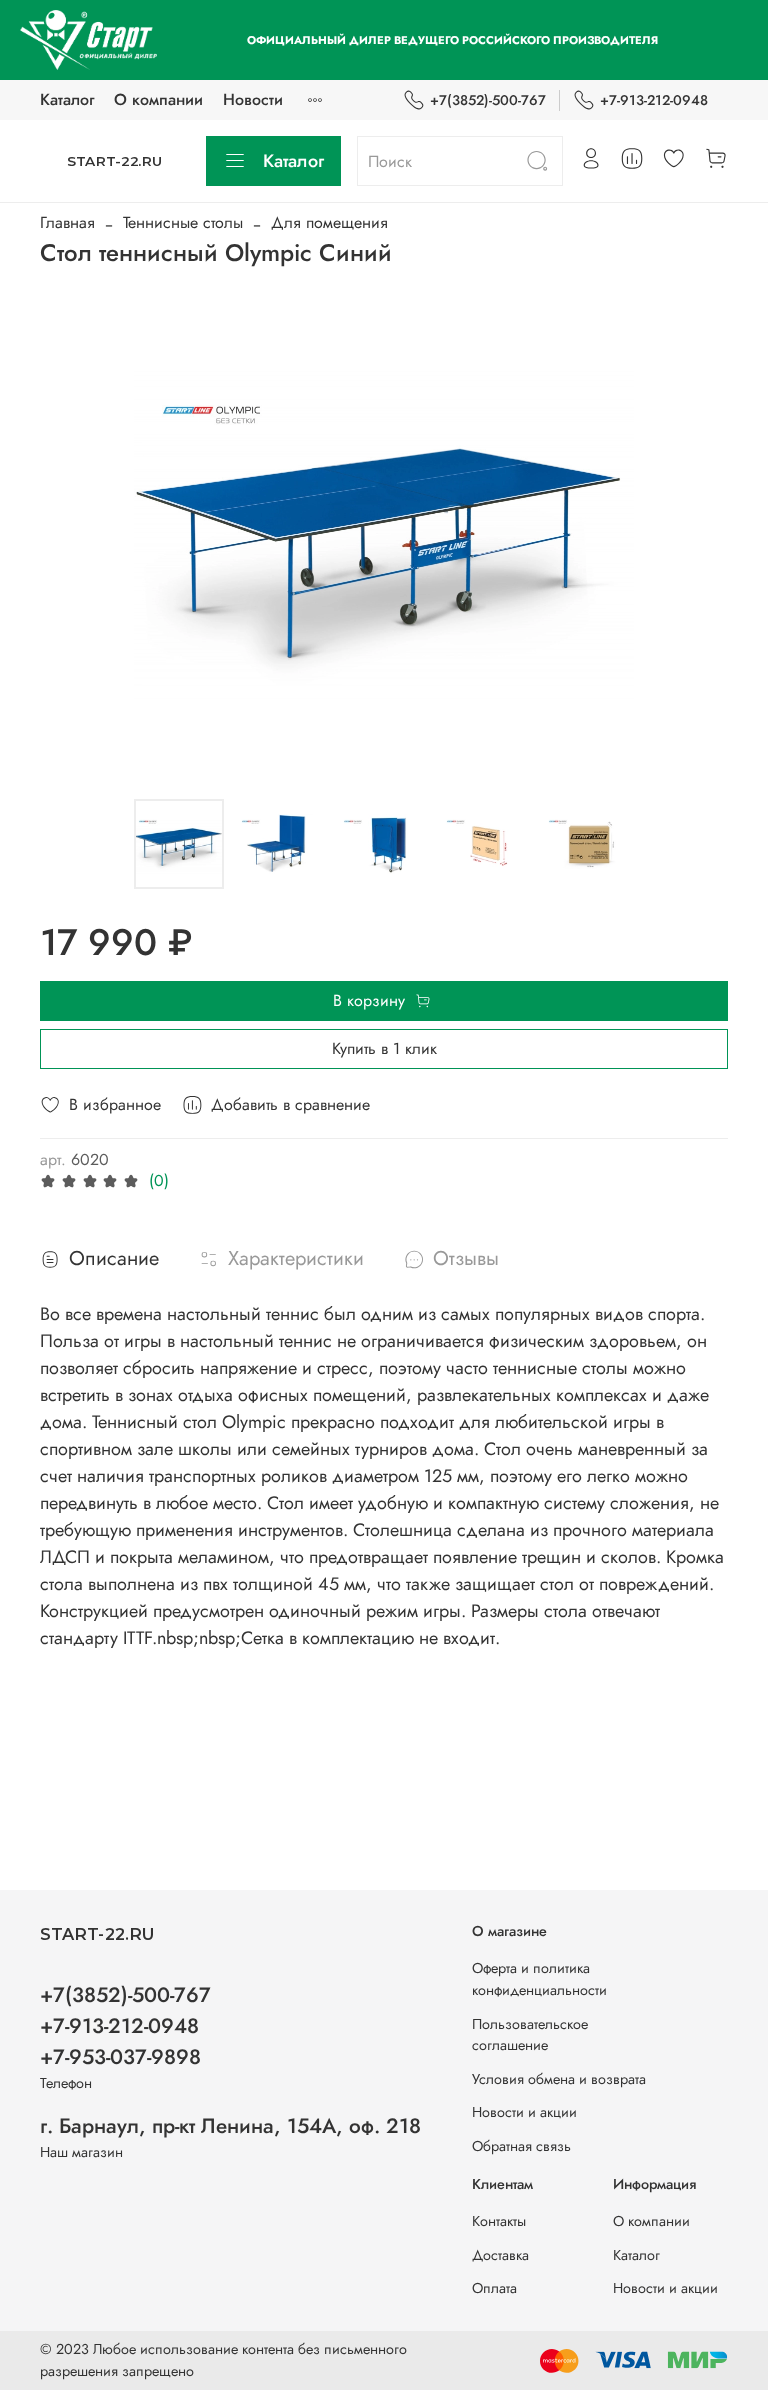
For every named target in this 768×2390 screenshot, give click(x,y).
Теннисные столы (183, 222)
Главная (67, 222)
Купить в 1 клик (384, 1048)
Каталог (67, 99)
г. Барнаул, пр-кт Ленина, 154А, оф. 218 (230, 2126)
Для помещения (329, 222)
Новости (253, 99)
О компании (158, 99)
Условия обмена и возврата (559, 2079)
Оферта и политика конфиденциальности (539, 1979)
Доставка (500, 2255)
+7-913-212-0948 (654, 100)
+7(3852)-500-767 (488, 100)
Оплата (494, 2288)
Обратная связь (521, 2146)
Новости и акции (524, 2112)
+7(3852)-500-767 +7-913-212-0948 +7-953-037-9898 (125, 2026)
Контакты (499, 2221)
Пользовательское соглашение (530, 2035)
